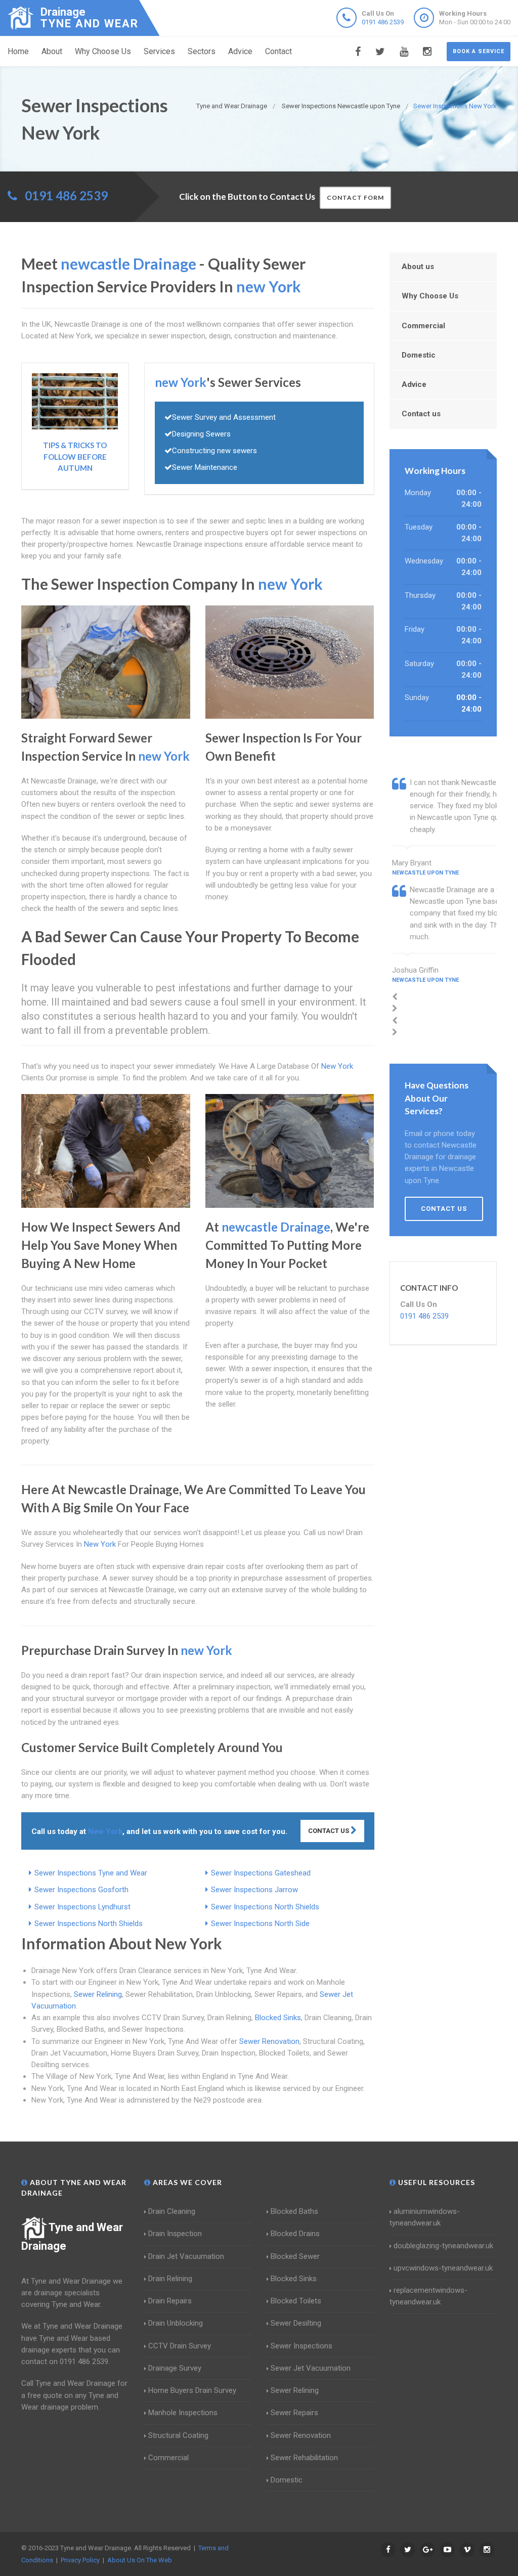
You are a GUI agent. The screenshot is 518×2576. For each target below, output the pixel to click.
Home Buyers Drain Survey (192, 2390)
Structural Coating (178, 2435)
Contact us (421, 414)
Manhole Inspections (183, 2413)
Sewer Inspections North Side (260, 1924)
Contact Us (329, 1831)
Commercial (423, 326)
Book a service (479, 51)
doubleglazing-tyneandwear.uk (443, 2246)
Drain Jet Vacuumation (186, 2256)
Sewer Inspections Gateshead (261, 1873)
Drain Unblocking (176, 2323)
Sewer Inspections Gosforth (81, 1890)
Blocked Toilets (296, 2301)
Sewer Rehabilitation (304, 2458)
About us (418, 267)
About (52, 51)
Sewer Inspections (301, 2346)
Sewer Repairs (294, 2413)
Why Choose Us (103, 51)
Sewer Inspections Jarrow (254, 1890)
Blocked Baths (294, 2211)
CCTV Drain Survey (180, 2346)
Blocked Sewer (295, 2256)
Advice (240, 51)
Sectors (202, 51)
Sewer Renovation (269, 2041)
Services (159, 51)
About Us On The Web (140, 2560)
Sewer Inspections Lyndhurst (82, 1907)
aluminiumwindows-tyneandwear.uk (425, 2217)
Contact (278, 51)
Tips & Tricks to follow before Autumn (75, 456)
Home (18, 51)
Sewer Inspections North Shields (265, 1907)
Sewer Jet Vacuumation (311, 2368)
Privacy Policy (80, 2560)
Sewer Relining (98, 1994)
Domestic (419, 355)
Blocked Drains (295, 2234)
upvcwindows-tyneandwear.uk (443, 2268)
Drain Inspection (175, 2234)
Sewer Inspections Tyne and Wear (91, 1873)
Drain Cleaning (172, 2211)
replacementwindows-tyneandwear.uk (428, 2296)
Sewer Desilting (296, 2323)
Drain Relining (170, 2279)
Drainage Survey (175, 2368)
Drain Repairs (170, 2301)
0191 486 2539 (383, 22)
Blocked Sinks (278, 2018)
